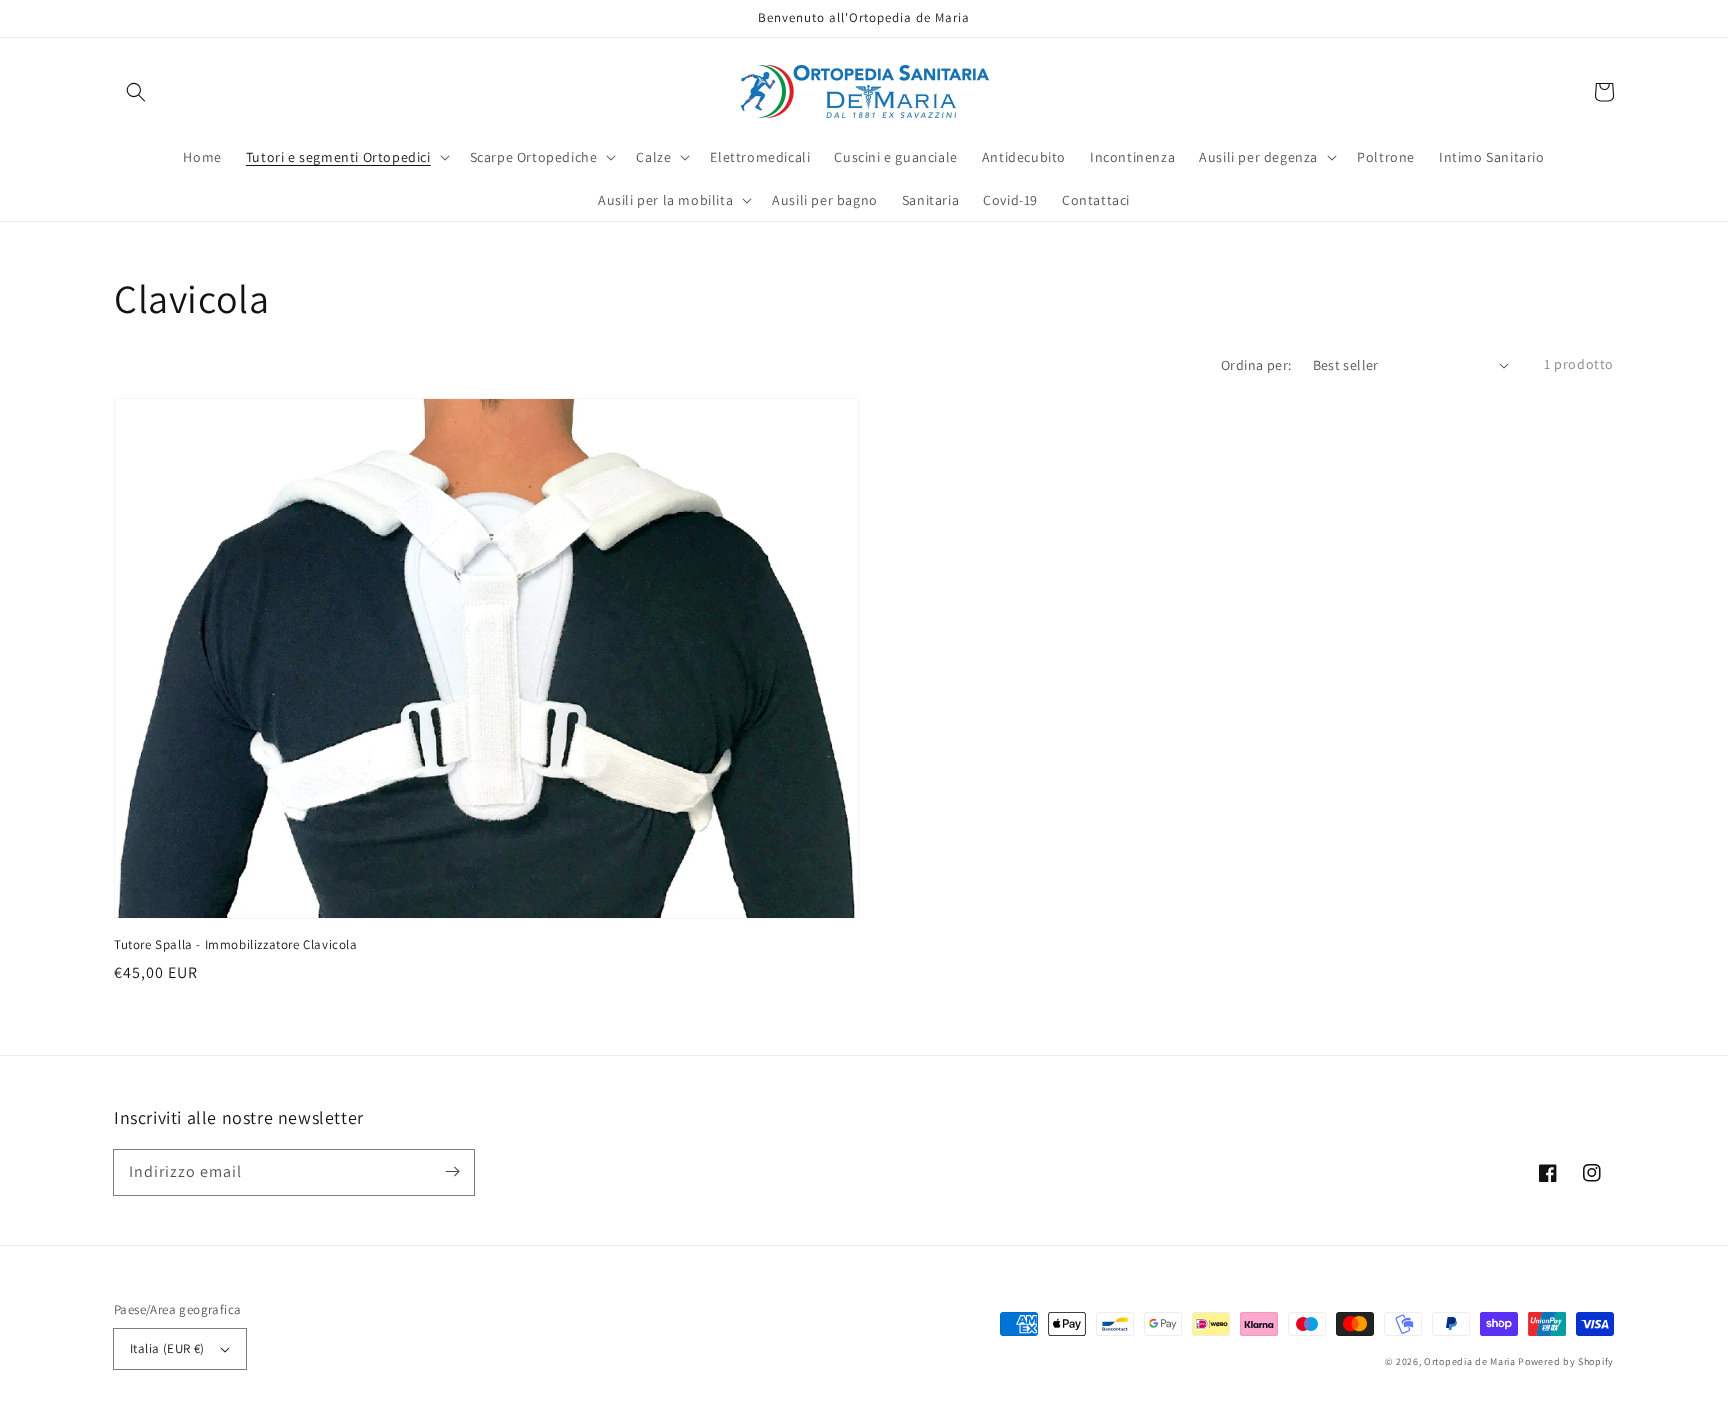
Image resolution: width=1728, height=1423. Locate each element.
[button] (136, 92)
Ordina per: (1256, 365)
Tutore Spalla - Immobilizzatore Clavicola (236, 944)
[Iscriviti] (452, 1172)
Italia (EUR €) (167, 1348)
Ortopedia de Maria (1471, 1361)
